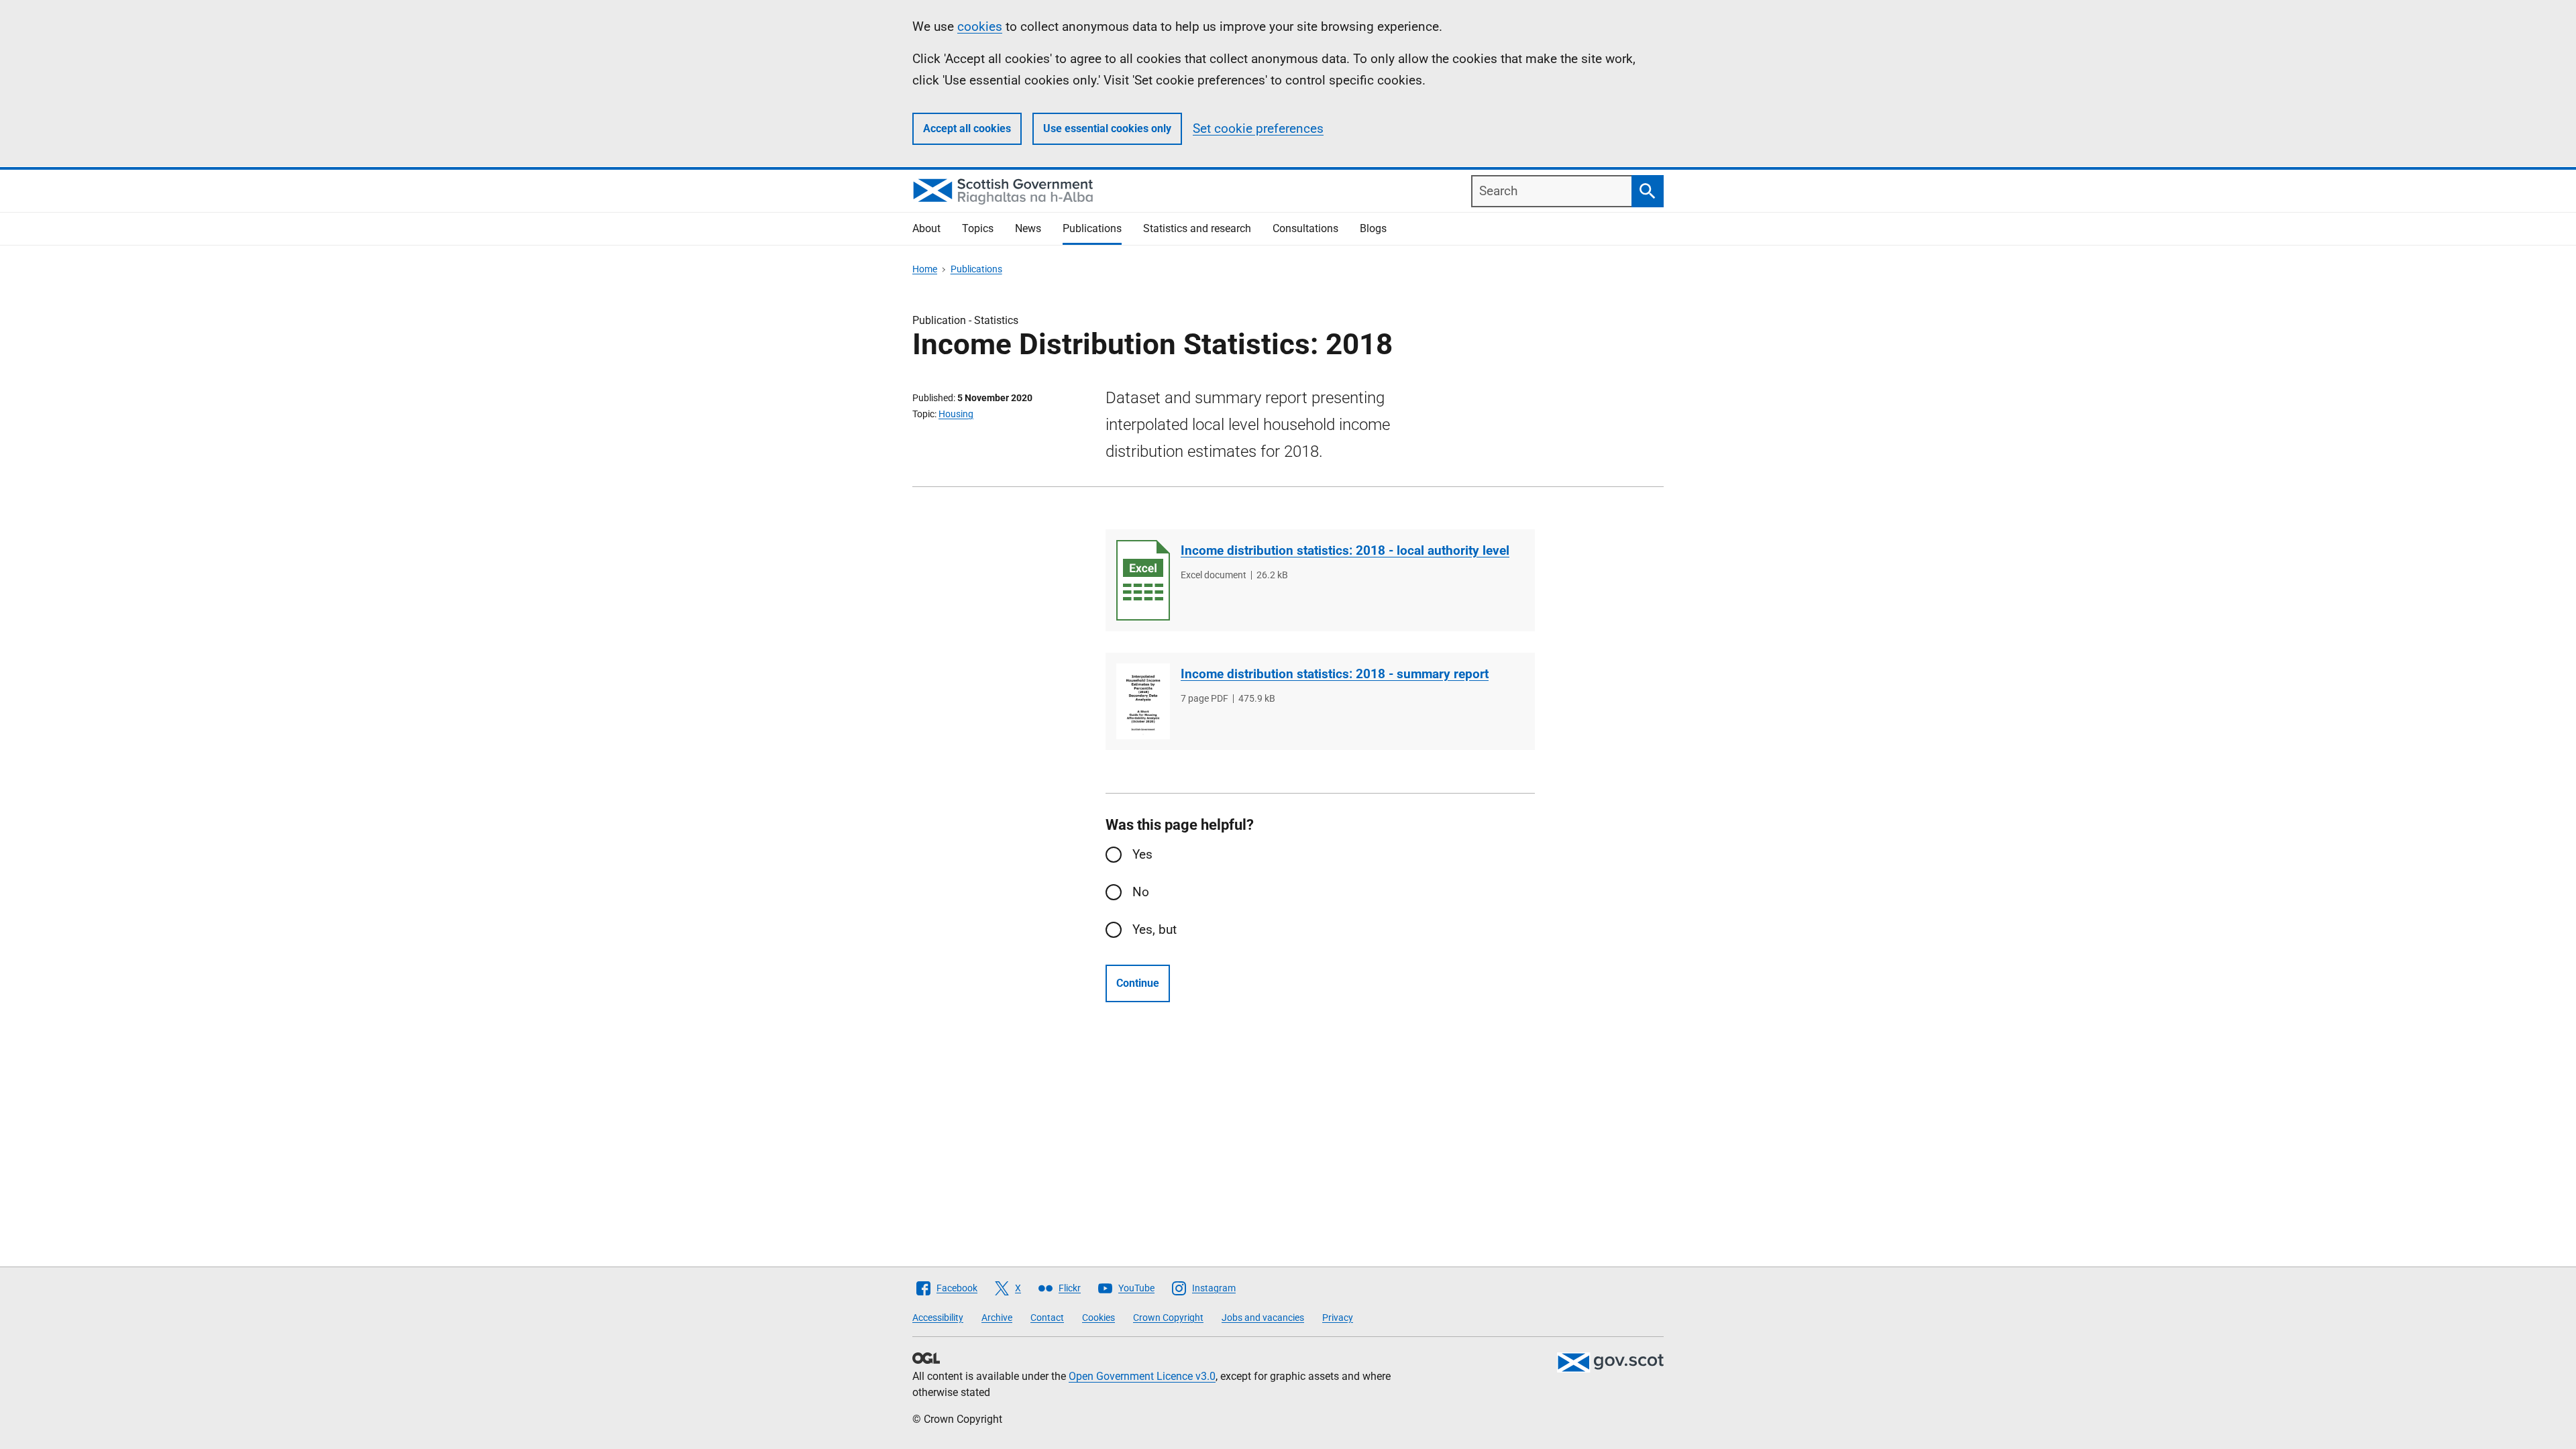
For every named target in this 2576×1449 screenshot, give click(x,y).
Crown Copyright (1168, 1318)
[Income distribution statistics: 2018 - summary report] (1143, 701)
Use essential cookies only (1107, 128)
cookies (980, 26)
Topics (978, 228)
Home (925, 269)
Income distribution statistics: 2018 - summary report (1335, 674)
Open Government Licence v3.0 (1142, 1376)
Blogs (1373, 228)
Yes (1142, 854)
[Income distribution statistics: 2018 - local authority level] (1143, 580)
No (1141, 892)
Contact (1047, 1318)
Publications (1092, 228)
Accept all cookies (967, 128)
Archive (997, 1318)
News (1028, 228)
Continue (1138, 983)
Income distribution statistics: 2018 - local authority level (1345, 550)
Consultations (1305, 228)
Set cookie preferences (1258, 128)
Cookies (1098, 1318)
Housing (956, 414)
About (926, 228)
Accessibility (938, 1318)
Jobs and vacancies (1263, 1318)
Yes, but (1155, 929)
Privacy (1338, 1318)
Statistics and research (1197, 228)
